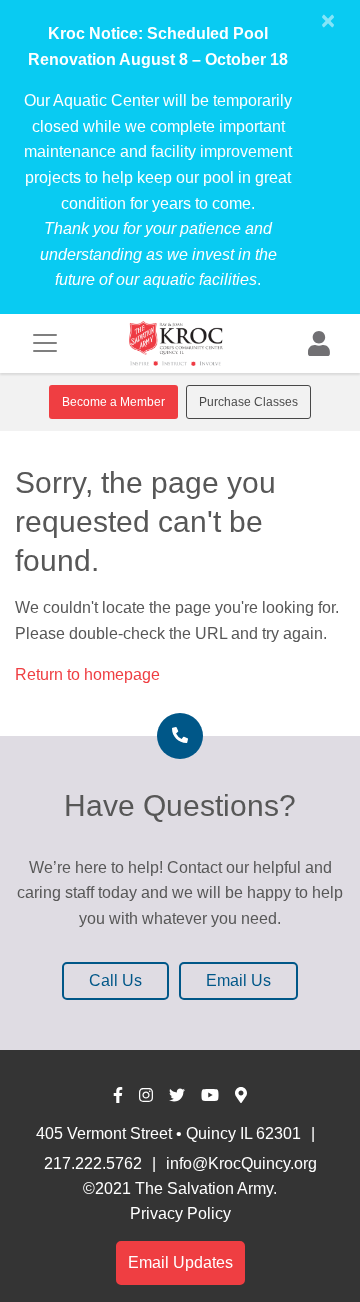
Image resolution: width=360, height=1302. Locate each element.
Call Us (115, 980)
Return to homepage (87, 674)
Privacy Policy (180, 1213)
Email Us (238, 980)
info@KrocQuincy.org (241, 1163)
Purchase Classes (248, 402)
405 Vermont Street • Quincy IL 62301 (168, 1133)
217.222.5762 (93, 1163)
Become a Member (113, 402)
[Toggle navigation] (45, 343)
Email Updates (180, 1262)
